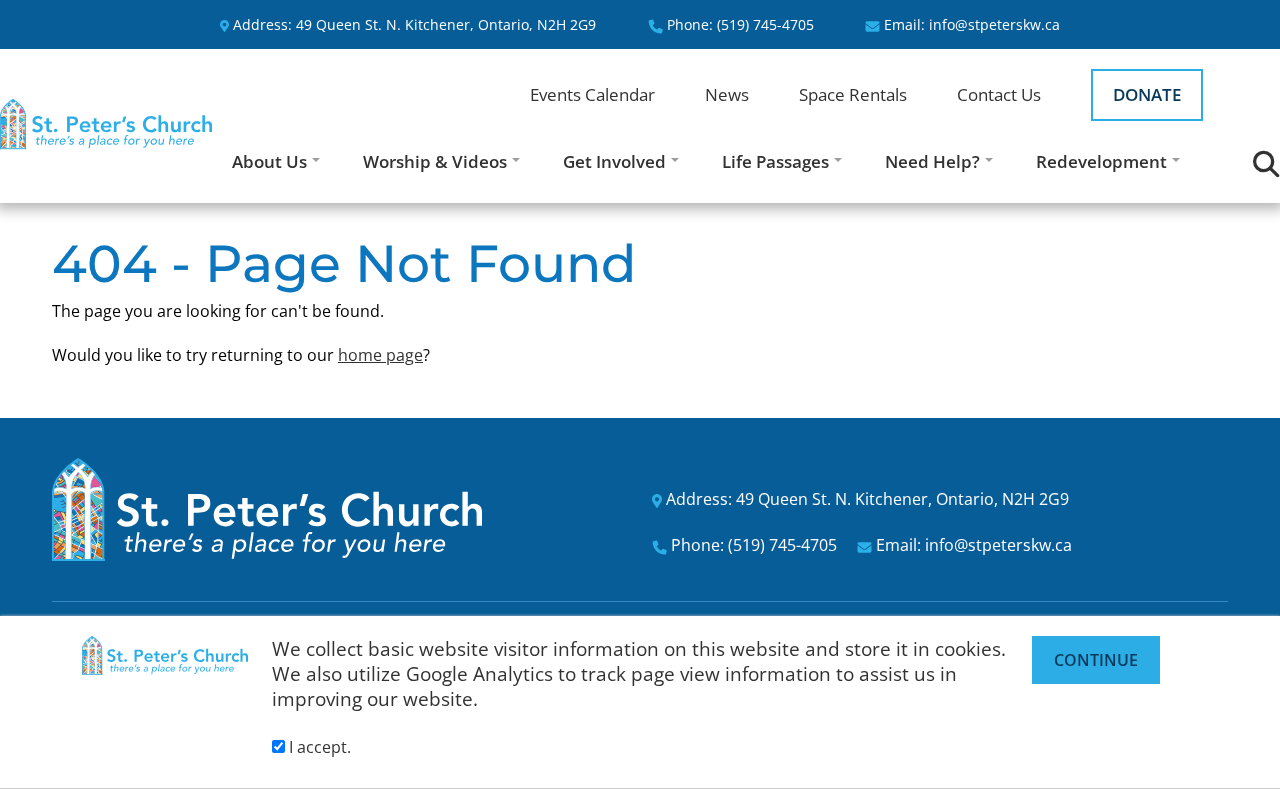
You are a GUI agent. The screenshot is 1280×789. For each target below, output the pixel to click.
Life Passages (775, 161)
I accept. (318, 747)
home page (380, 355)
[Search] (1266, 164)
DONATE (1147, 94)
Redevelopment (1101, 161)
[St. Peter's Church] (106, 124)
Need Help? (932, 161)
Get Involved (614, 161)
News (727, 94)
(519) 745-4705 (765, 24)
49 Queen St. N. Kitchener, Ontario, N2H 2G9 (446, 24)
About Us (269, 161)
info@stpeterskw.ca (994, 24)
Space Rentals (853, 94)
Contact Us (999, 94)
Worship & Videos (435, 161)
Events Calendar (592, 94)
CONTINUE (1096, 660)
